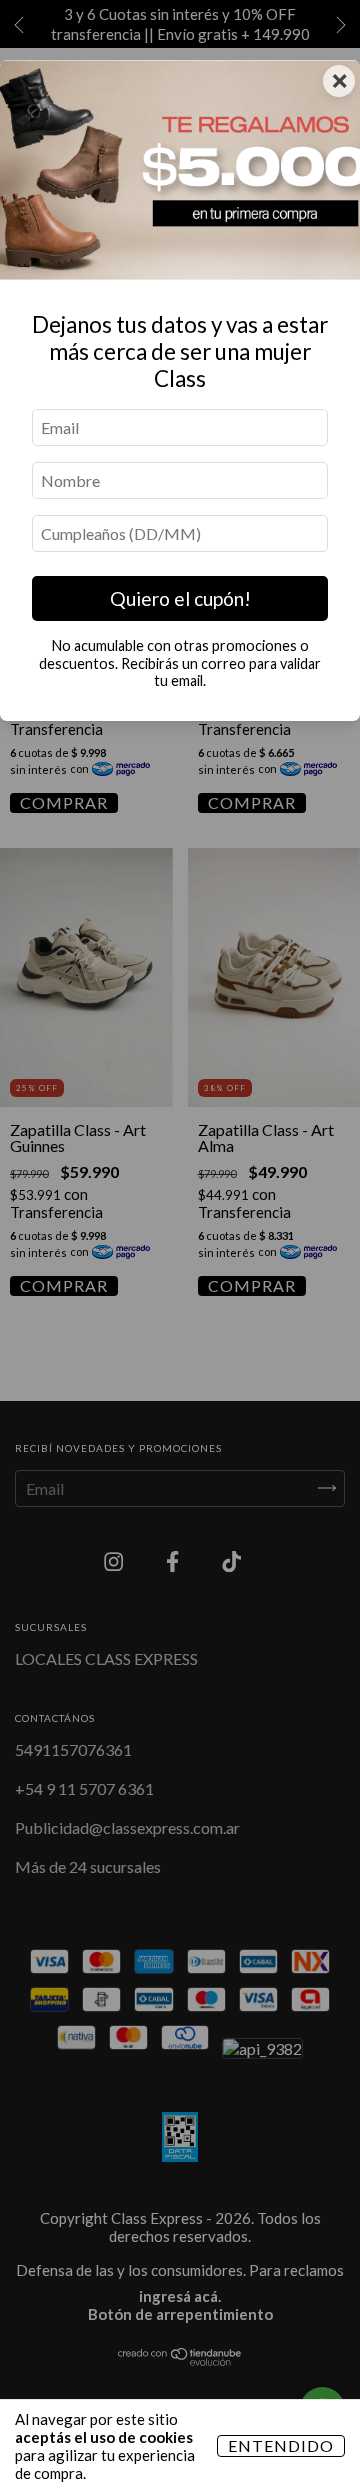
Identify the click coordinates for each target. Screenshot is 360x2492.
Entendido (281, 2445)
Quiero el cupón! (180, 598)
